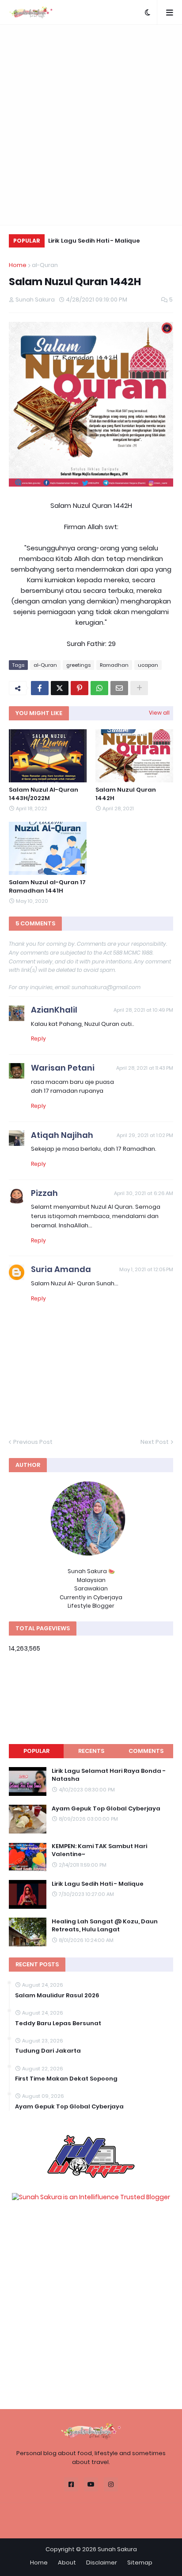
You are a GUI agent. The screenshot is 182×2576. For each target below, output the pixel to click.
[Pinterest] (80, 688)
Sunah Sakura (117, 2549)
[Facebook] (40, 688)
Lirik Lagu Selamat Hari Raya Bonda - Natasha (109, 1775)
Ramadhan (114, 665)
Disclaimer (102, 2562)
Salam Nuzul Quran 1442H (126, 794)
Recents (91, 1751)
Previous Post (33, 1442)
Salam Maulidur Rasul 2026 (57, 1996)
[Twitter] (60, 688)
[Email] (119, 688)
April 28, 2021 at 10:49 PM (143, 1010)
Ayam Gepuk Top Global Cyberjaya (106, 1809)
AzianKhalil (54, 1010)
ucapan (148, 665)
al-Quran (45, 265)
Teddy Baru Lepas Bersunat (58, 2023)
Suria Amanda (61, 1269)
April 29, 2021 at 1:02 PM (145, 1135)
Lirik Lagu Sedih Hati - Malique (94, 241)
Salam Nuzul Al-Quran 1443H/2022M (44, 794)
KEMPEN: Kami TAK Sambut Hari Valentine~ (99, 1850)
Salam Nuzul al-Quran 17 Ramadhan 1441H (47, 886)
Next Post (155, 1442)
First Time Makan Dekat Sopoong (66, 2079)
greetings (78, 665)
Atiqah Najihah (62, 1135)
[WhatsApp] (99, 688)
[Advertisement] (91, 125)
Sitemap (140, 2562)
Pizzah (44, 1193)
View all (159, 713)
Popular (36, 1751)
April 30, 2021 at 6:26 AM (144, 1193)
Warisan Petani (63, 1068)
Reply (38, 1039)
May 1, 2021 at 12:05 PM (146, 1269)
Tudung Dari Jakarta (48, 2051)
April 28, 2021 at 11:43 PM (145, 1068)
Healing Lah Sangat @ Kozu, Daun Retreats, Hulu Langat (105, 1926)
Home (18, 265)
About (67, 2562)
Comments (146, 1751)
